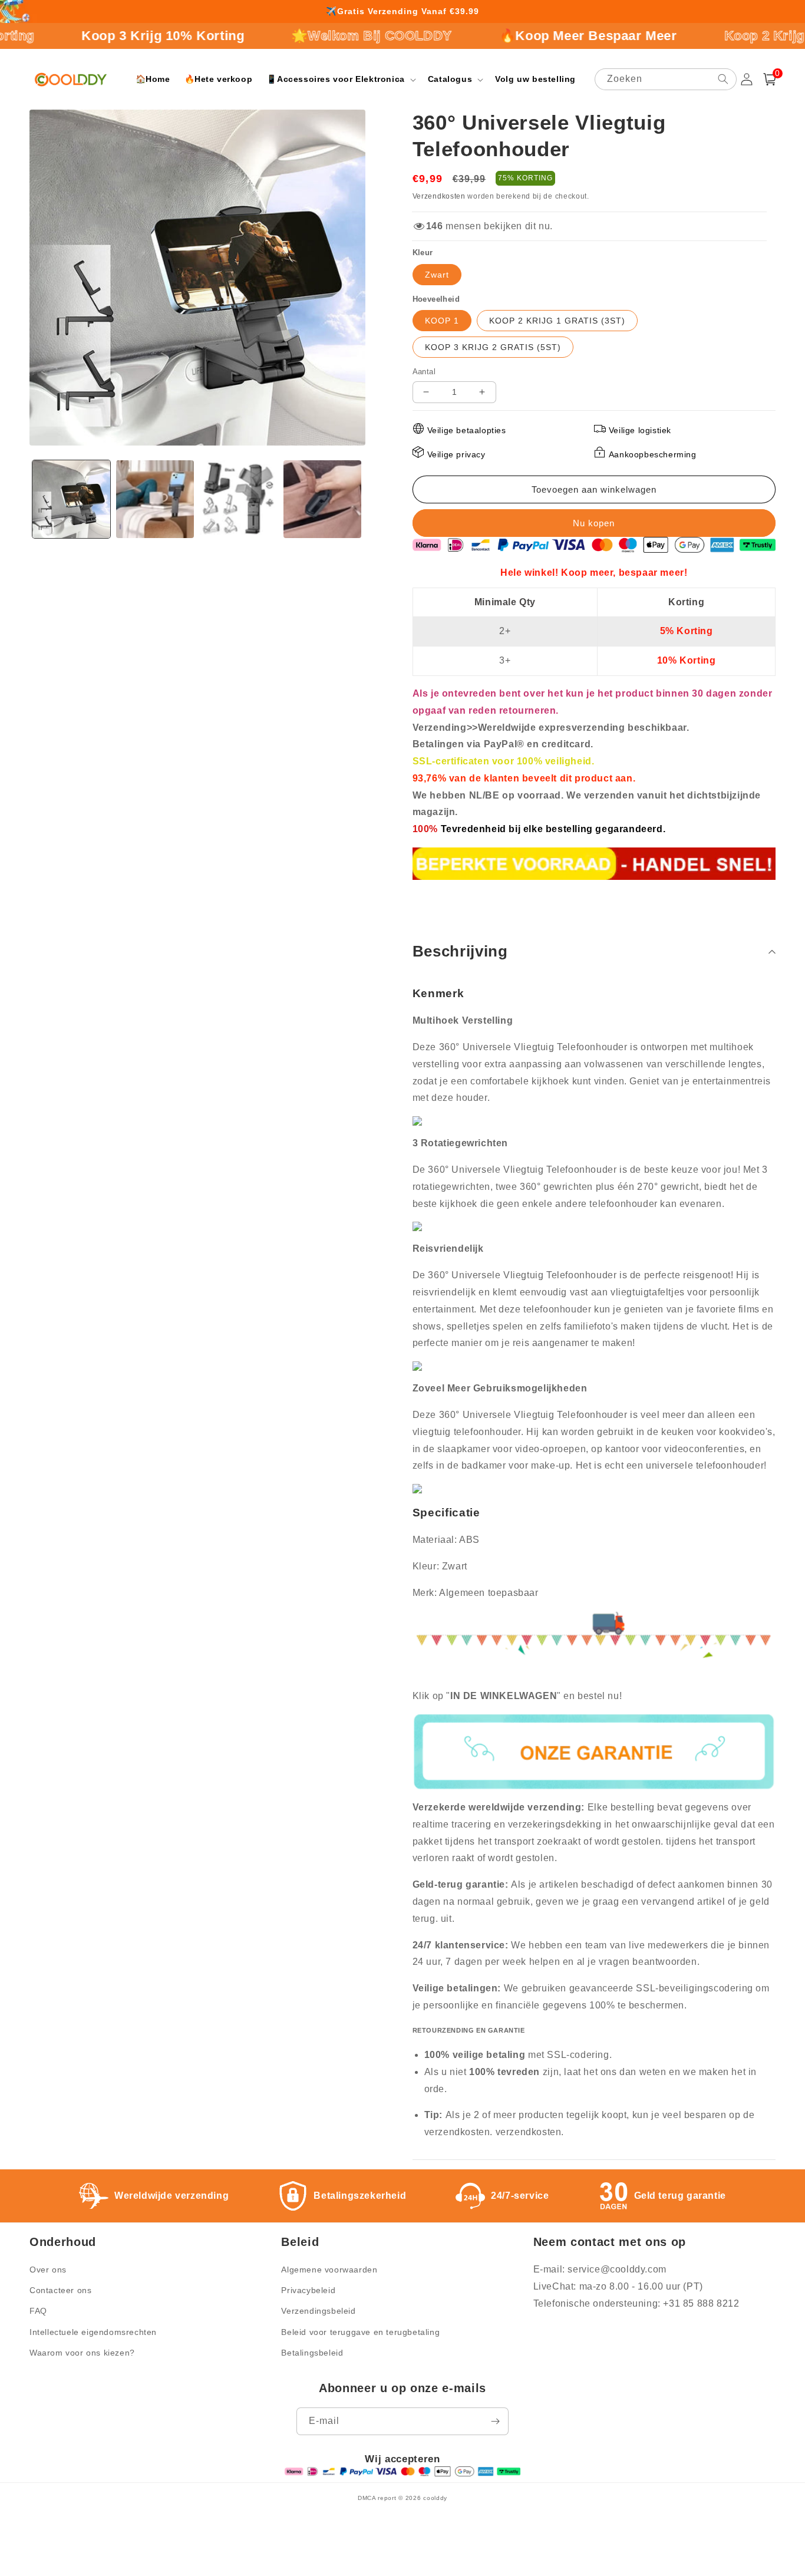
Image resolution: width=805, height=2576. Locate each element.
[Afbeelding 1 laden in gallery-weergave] (71, 499)
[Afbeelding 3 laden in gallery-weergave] (239, 499)
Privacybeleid (308, 2290)
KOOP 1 (442, 321)
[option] (402, 12)
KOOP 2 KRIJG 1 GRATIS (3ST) (557, 321)
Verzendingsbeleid (318, 2311)
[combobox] (666, 79)
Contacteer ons (60, 2290)
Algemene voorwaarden (329, 2270)
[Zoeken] (723, 79)
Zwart (437, 275)
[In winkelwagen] (594, 489)
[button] (340, 79)
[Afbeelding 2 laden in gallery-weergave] (155, 499)
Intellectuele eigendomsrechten (93, 2332)
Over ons (48, 2270)
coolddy (435, 2498)
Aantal (424, 372)
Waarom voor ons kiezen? (82, 2353)
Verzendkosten (439, 196)
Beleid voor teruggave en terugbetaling (360, 2332)
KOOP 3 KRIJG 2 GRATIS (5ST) (493, 347)
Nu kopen (594, 523)
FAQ (38, 2311)
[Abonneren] (495, 2421)
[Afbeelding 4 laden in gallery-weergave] (322, 499)
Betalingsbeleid (312, 2353)
